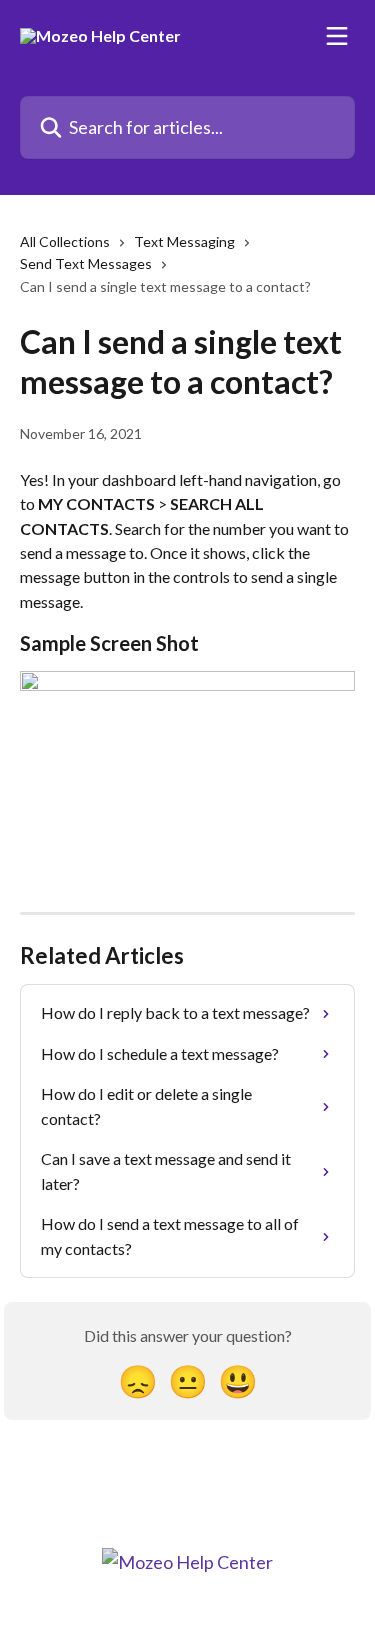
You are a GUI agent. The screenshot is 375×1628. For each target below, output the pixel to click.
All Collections (65, 241)
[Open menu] (337, 36)
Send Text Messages (86, 263)
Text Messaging (184, 241)
